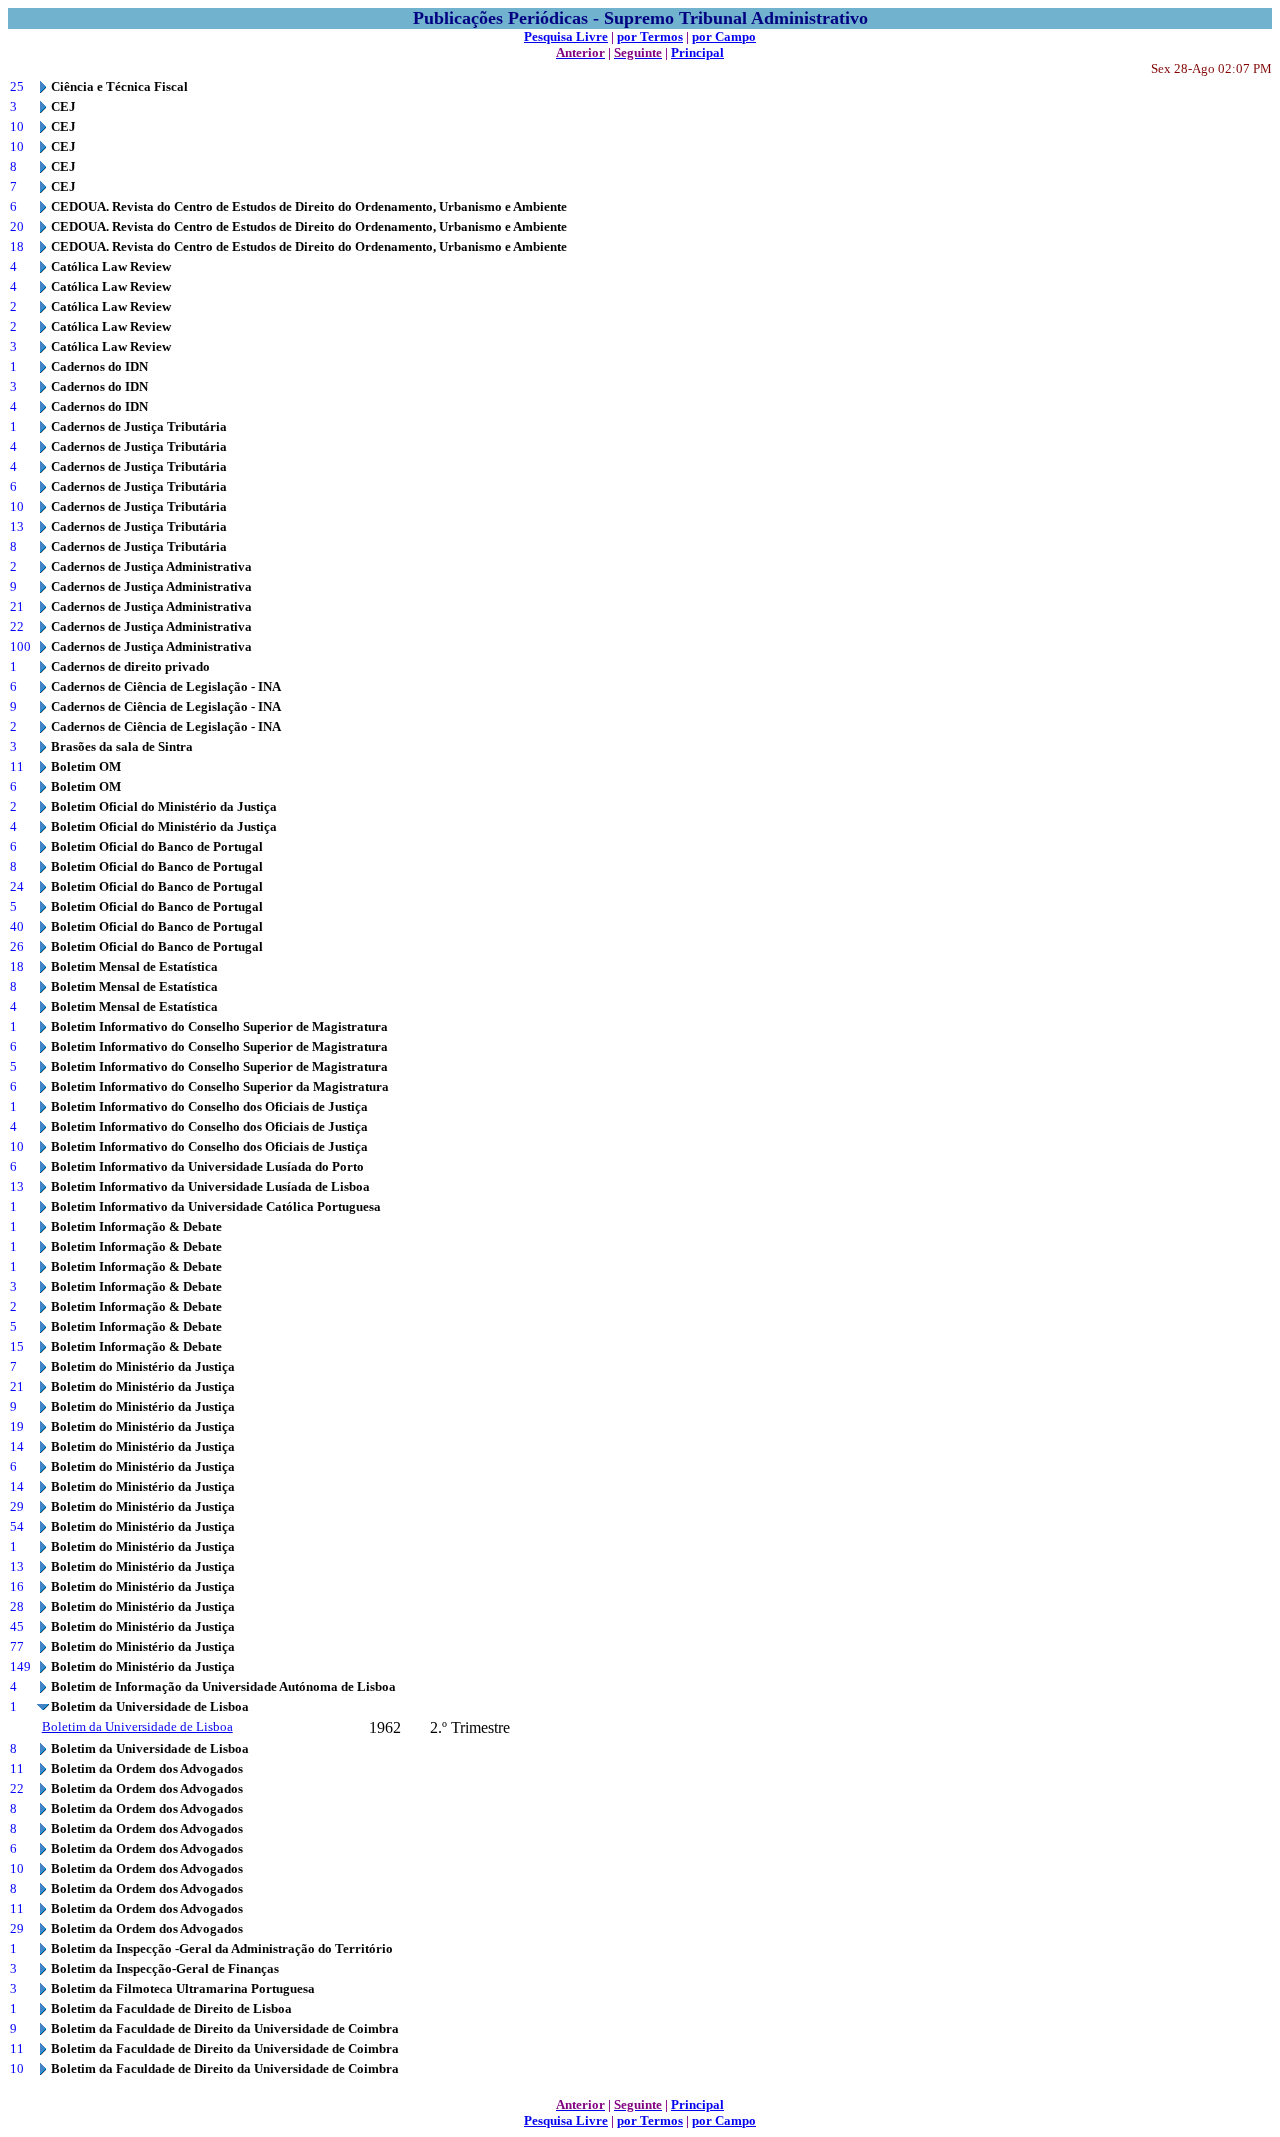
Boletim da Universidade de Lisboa (137, 1726)
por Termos (650, 36)
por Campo (724, 36)
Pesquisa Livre (566, 36)
